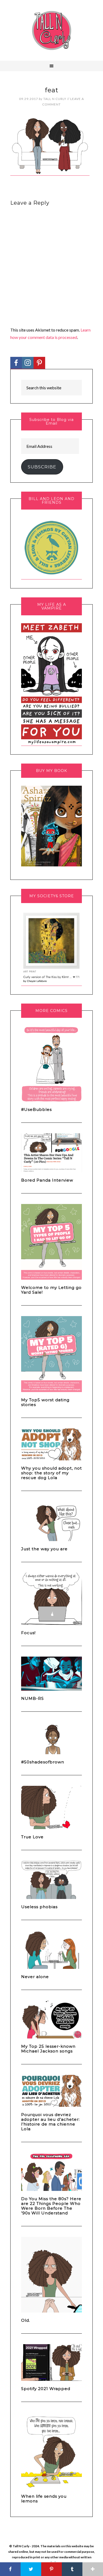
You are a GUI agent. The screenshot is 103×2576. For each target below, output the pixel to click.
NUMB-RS (32, 1698)
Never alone (35, 1977)
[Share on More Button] (93, 2569)
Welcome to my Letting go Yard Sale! (51, 1290)
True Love (32, 1837)
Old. (26, 2320)
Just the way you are (44, 1549)
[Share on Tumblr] (72, 2569)
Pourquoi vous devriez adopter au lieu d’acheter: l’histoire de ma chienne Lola (50, 2122)
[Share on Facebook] (10, 2569)
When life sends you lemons (44, 2499)
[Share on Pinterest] (51, 2569)
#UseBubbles (36, 1109)
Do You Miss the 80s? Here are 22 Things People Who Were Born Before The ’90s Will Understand (51, 2206)
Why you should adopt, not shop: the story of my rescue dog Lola (51, 1473)
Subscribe (42, 467)
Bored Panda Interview (47, 1180)
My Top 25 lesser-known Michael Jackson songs (48, 2049)
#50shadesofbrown (43, 1762)
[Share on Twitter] (31, 2569)
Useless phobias (39, 1907)
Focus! (28, 1633)
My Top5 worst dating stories (45, 1402)
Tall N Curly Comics (51, 30)
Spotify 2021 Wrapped (46, 2389)
